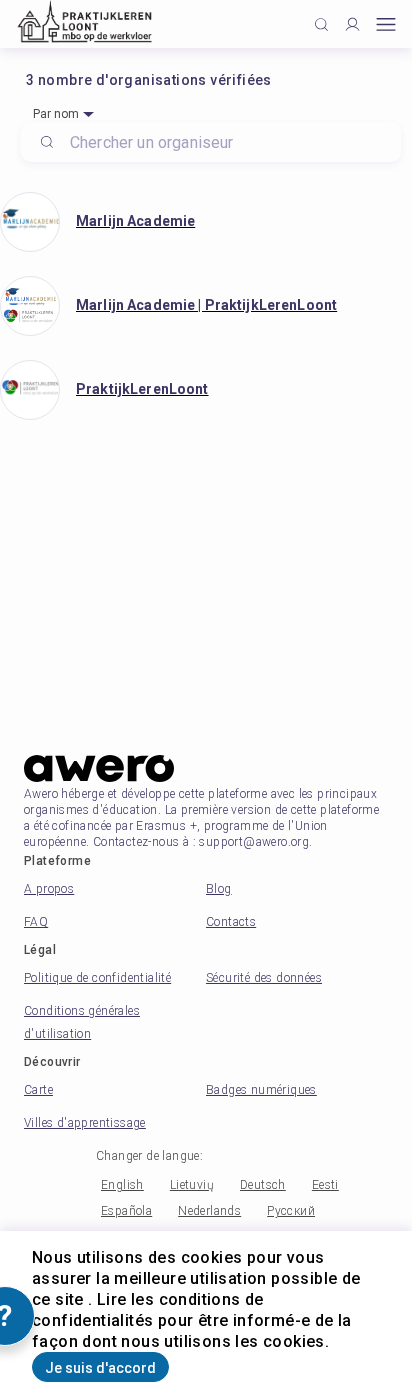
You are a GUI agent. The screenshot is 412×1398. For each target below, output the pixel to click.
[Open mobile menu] (386, 24)
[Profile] (352, 24)
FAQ (36, 922)
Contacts (231, 922)
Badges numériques (261, 1090)
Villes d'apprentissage (85, 1123)
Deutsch (263, 1185)
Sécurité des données (264, 978)
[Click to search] (321, 24)
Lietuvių (192, 1185)
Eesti (325, 1185)
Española (126, 1211)
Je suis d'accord (100, 1368)
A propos (49, 889)
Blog (219, 889)
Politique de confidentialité (97, 978)
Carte (38, 1090)
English (122, 1185)
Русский (291, 1211)
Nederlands (209, 1211)
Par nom (56, 114)
